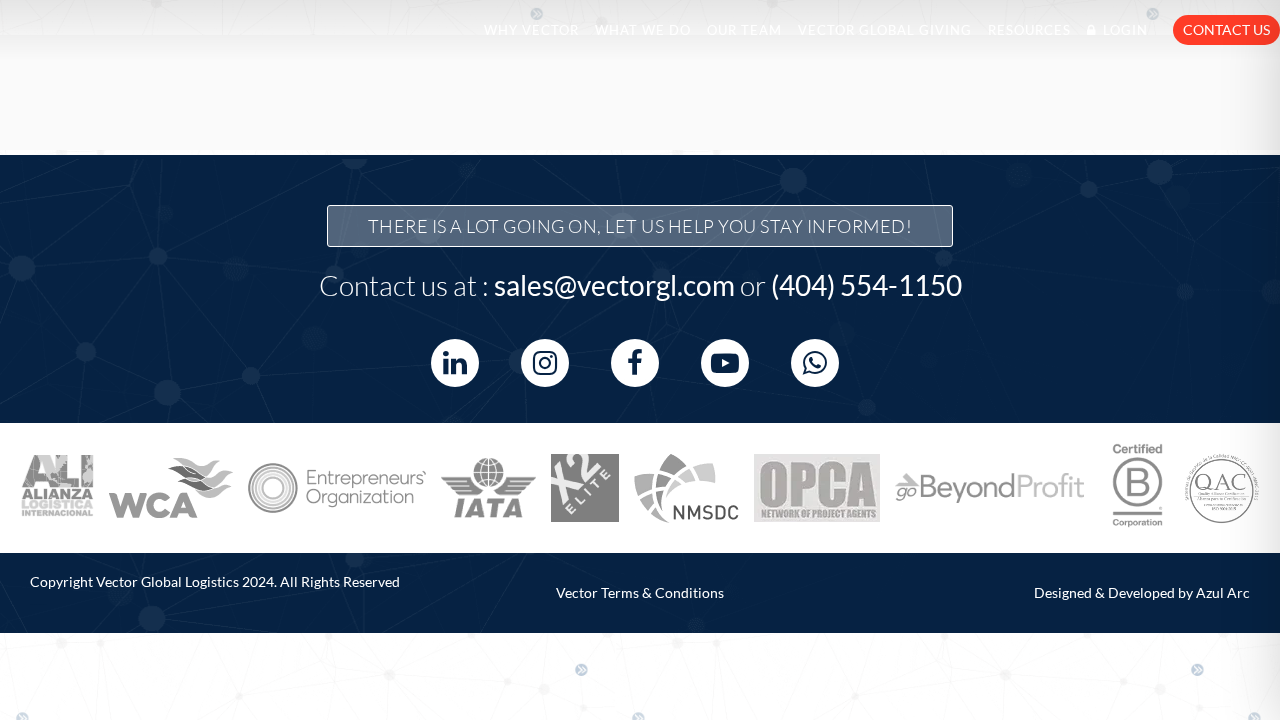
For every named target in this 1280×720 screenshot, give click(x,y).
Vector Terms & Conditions (640, 592)
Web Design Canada (38, 604)
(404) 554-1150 (866, 285)
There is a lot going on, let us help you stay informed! (640, 226)
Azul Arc (1223, 592)
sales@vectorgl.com (614, 285)
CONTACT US (1226, 29)
